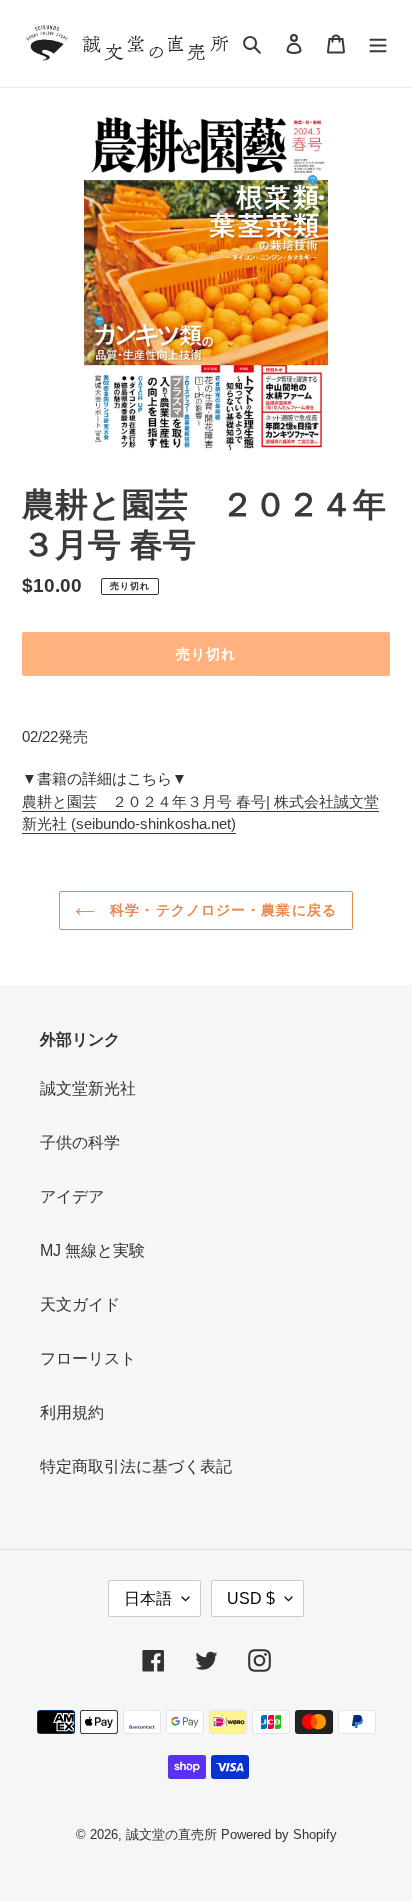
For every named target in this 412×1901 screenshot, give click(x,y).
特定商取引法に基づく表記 (136, 1466)
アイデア (72, 1196)
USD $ (251, 1598)
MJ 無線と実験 (92, 1250)
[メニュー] (378, 44)
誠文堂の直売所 (171, 1834)
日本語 (148, 1598)
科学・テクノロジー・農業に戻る (221, 910)
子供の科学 (80, 1142)
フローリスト (88, 1358)
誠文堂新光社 (88, 1088)
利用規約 (72, 1412)
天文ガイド (80, 1304)
